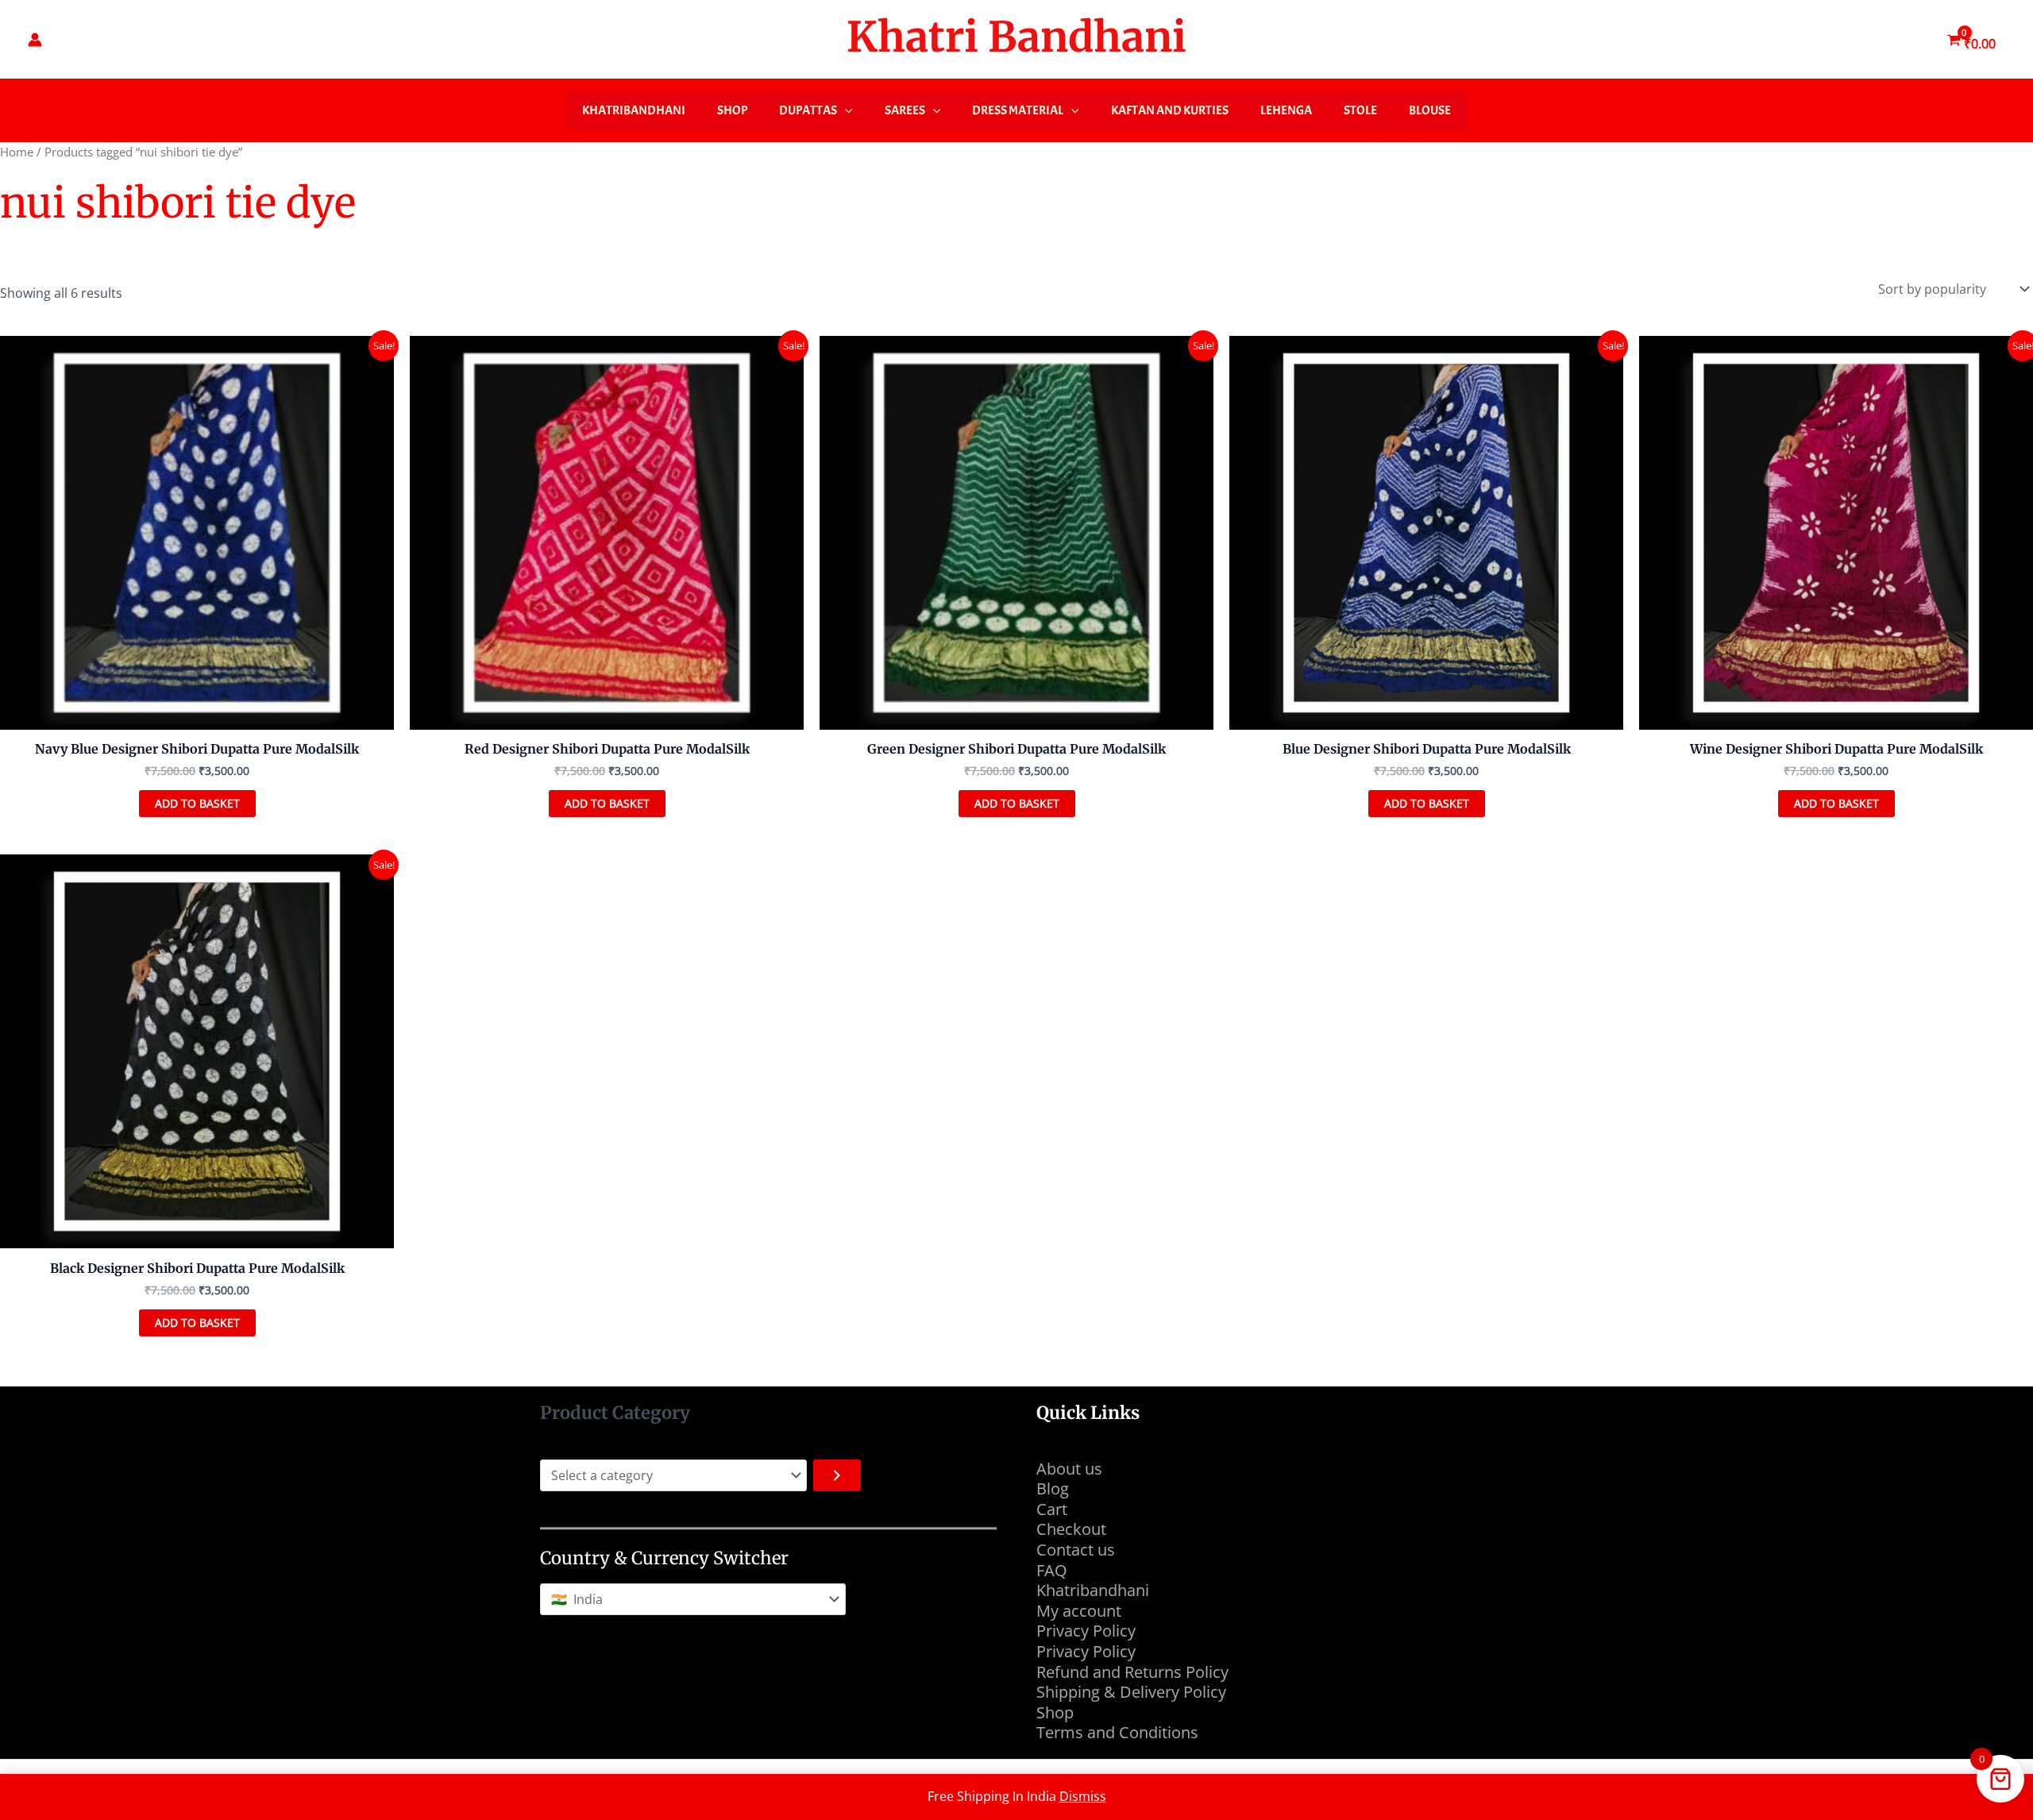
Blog (1053, 1488)
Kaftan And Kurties (1170, 110)
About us (1069, 1469)
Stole (1360, 110)
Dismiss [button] (1083, 1796)
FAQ (1052, 1570)
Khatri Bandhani (1016, 37)
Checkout (1071, 1529)
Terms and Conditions (1119, 1732)
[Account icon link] (35, 40)
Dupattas (808, 110)
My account (1079, 1611)
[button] (845, 110)
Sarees (905, 110)
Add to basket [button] (197, 803)
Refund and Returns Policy (1132, 1672)
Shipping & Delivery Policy (1131, 1692)
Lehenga (1286, 110)
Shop (732, 110)
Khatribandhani (634, 110)
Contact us (1076, 1550)
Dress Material (1018, 110)
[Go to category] (837, 1475)
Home (17, 152)
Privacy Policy (1086, 1631)
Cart (1052, 1509)
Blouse (1430, 110)
